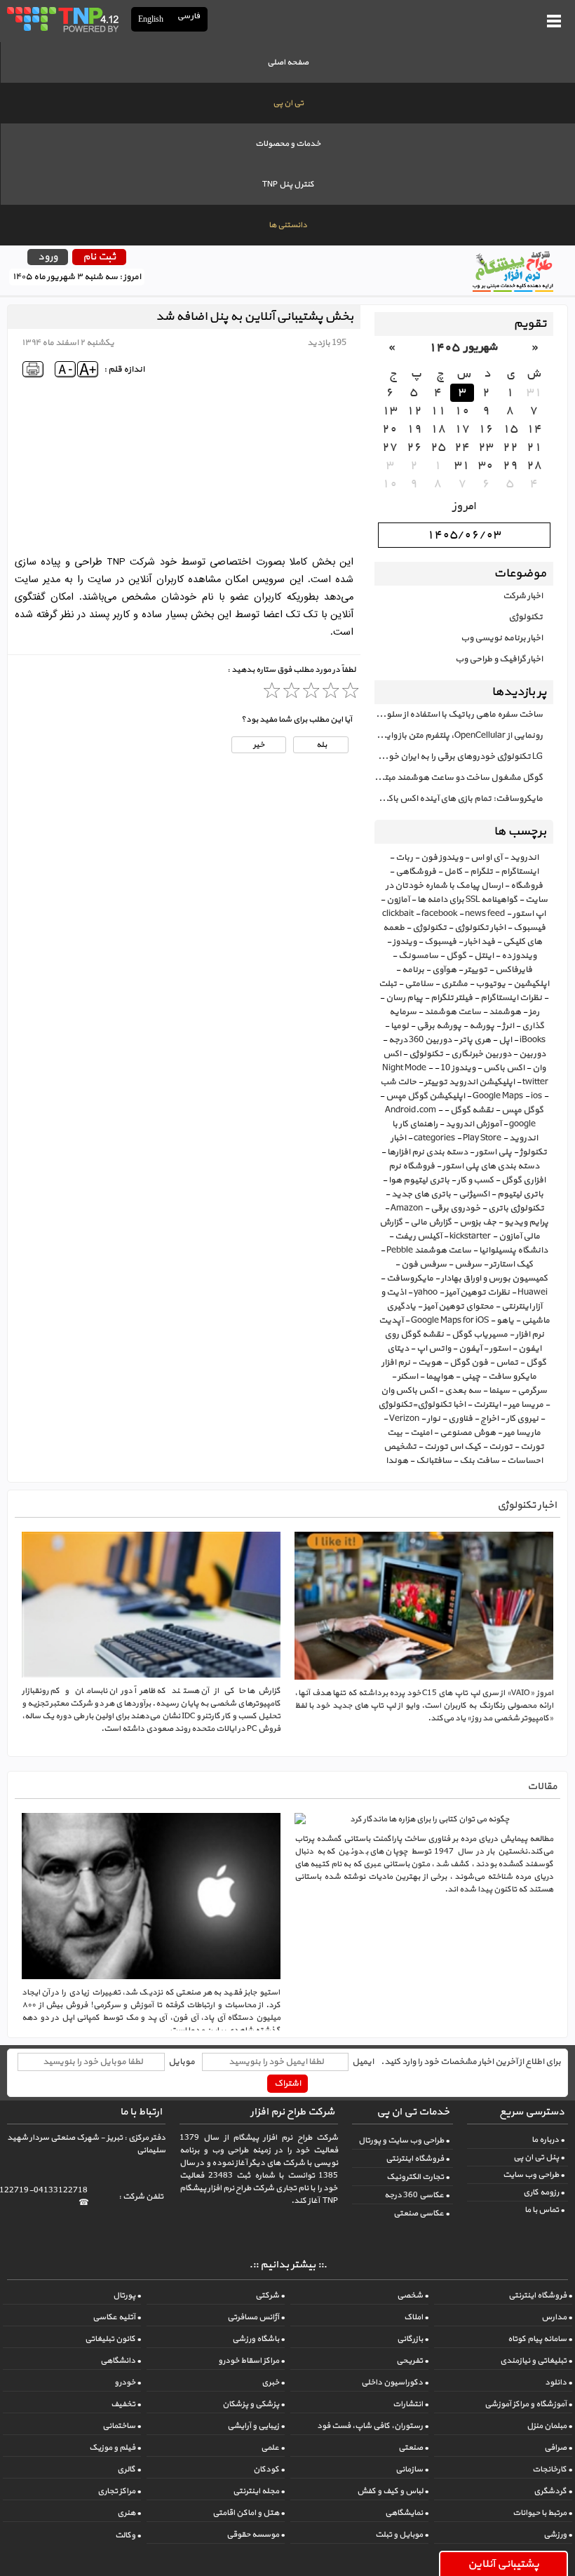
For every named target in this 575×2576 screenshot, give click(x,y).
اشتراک (287, 2084)
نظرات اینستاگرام (511, 998)
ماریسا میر (522, 1433)
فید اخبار (480, 942)
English (151, 19)
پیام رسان (404, 998)
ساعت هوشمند (453, 1012)
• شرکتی (270, 2295)
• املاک (416, 2317)
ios (536, 1096)
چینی (471, 1377)
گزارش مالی (431, 1222)
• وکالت (128, 2535)
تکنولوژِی (426, 1054)
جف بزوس (478, 1222)
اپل (505, 1040)
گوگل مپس (522, 1110)
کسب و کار (475, 1180)
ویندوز (405, 942)
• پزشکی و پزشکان (253, 2404)
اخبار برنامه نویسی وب (502, 638)
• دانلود (559, 2382)
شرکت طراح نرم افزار (292, 2112)
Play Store (482, 1138)
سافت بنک (479, 1461)
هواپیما (440, 1377)
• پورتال (127, 2295)
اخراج (489, 1419)
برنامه (413, 970)
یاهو (505, 1321)
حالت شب (398, 1082)
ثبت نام (99, 257)
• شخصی (413, 2295)
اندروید (524, 858)
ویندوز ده (519, 956)
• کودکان (269, 2469)
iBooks (533, 1040)
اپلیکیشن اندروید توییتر (469, 1082)
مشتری (454, 984)
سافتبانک (434, 1461)
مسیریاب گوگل (480, 1335)
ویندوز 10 (458, 1068)
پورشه (482, 1026)
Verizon (404, 1419)
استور (500, 1349)
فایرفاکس (514, 970)
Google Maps (498, 1096)
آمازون (398, 900)
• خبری (273, 2382)
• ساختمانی (122, 2426)
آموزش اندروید (473, 1124)
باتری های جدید (421, 1194)
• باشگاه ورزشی (258, 2339)
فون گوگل (469, 1363)
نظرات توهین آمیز (478, 1293)
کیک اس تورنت (453, 1447)
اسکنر (408, 1377)
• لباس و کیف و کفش (393, 2491)
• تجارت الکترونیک (418, 2177)
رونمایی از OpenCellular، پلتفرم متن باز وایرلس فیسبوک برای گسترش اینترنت (459, 736)
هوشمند (505, 1012)
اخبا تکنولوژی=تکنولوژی (422, 1405)
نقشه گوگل (472, 1110)
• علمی (273, 2448)
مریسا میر (526, 1405)
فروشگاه (527, 886)
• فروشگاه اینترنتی (418, 2159)
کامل (453, 872)
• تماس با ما (544, 2210)
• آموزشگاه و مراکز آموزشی (528, 2404)
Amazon (407, 1208)
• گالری (129, 2469)
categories (434, 1138)
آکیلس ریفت (418, 1236)
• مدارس (557, 2317)
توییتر (476, 970)
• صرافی (558, 2448)
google (522, 1124)
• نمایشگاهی (407, 2513)
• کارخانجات (552, 2469)
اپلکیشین (531, 984)
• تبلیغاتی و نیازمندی (536, 2361)
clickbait (398, 914)
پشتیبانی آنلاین (503, 2564)
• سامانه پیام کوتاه (540, 2339)
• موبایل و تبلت (402, 2535)
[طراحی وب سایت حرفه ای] (62, 19)
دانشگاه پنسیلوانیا (513, 1250)
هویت (430, 1363)
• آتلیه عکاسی (117, 2317)
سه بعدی (463, 1391)
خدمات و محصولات (288, 144)
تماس (507, 1363)
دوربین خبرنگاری (481, 1054)
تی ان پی (288, 103)
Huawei (533, 1293)
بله (321, 745)
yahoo (426, 1293)
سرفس (468, 1265)
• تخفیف (126, 2404)
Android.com (411, 1110)
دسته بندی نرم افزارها (427, 1152)
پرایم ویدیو (526, 1222)
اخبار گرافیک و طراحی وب (499, 659)
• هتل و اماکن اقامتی (249, 2513)
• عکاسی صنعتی (421, 2213)
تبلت (388, 984)
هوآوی (444, 970)
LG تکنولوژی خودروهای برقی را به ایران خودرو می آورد (459, 757)
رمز (534, 1012)
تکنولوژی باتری (516, 1208)
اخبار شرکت (523, 596)
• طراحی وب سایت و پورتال (404, 2140)
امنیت (421, 1433)
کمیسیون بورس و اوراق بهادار (494, 1279)
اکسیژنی (474, 1194)
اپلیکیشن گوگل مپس (425, 1096)
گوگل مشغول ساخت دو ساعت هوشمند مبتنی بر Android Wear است (459, 778)
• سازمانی (412, 2469)
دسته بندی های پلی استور (491, 1166)
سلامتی (419, 984)
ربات (404, 858)
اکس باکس (504, 1068)
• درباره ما (548, 2140)
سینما (499, 1391)
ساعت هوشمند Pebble (429, 1250)
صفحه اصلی (288, 62)
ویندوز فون (442, 858)
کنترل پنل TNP (288, 184)
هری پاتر (475, 1040)
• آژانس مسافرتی (256, 2317)
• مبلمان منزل (549, 2426)
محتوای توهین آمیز (459, 1307)
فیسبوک (440, 942)
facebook (439, 914)
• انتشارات (411, 2404)
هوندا (397, 1461)
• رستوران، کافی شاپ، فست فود (373, 2426)
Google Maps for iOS (450, 1321)
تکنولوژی (526, 617)
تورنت (501, 1447)
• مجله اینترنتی (259, 2491)
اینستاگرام (520, 872)
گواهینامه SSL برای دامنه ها (467, 900)
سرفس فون (424, 1265)
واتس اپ (434, 1349)
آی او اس (486, 858)
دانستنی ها (288, 225)
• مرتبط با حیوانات (542, 2513)
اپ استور (529, 914)
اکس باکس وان (409, 1391)
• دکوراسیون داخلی (395, 2382)
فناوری (460, 1419)
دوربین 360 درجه (420, 1040)
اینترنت (487, 1405)
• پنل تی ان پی (539, 2157)
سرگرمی (532, 1391)
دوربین (532, 1054)
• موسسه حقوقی (256, 2535)
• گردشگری (553, 2491)
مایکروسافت (410, 1279)
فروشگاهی (416, 872)
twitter (535, 1082)
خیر (259, 745)
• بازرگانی (413, 2339)
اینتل (484, 956)
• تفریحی (412, 2361)
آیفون (470, 1349)
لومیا (400, 1026)
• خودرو (128, 2382)
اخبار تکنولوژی (480, 928)
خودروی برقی (455, 1208)
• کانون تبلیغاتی (113, 2339)
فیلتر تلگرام (452, 998)
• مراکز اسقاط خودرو (251, 2361)
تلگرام (481, 872)
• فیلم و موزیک (115, 2448)
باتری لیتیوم (520, 1194)
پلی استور (494, 1152)
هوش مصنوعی (468, 1433)
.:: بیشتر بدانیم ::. (288, 2265)
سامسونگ (418, 956)
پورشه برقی (439, 1026)
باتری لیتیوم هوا (419, 1180)
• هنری (129, 2513)
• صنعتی (413, 2448)
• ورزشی (558, 2535)
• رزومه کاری (544, 2192)
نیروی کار (522, 1419)
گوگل (456, 956)
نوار (434, 1419)
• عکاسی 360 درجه (417, 2195)
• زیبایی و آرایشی (256, 2426)
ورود (48, 257)
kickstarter (470, 1236)
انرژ (508, 1026)
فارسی (189, 16)
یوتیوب (491, 984)
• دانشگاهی (121, 2361)
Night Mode (404, 1068)
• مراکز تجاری (119, 2491)
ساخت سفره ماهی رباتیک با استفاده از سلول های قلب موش (459, 715)
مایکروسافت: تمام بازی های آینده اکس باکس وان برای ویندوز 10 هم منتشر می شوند (459, 799)
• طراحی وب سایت (534, 2175)
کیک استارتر (511, 1265)
